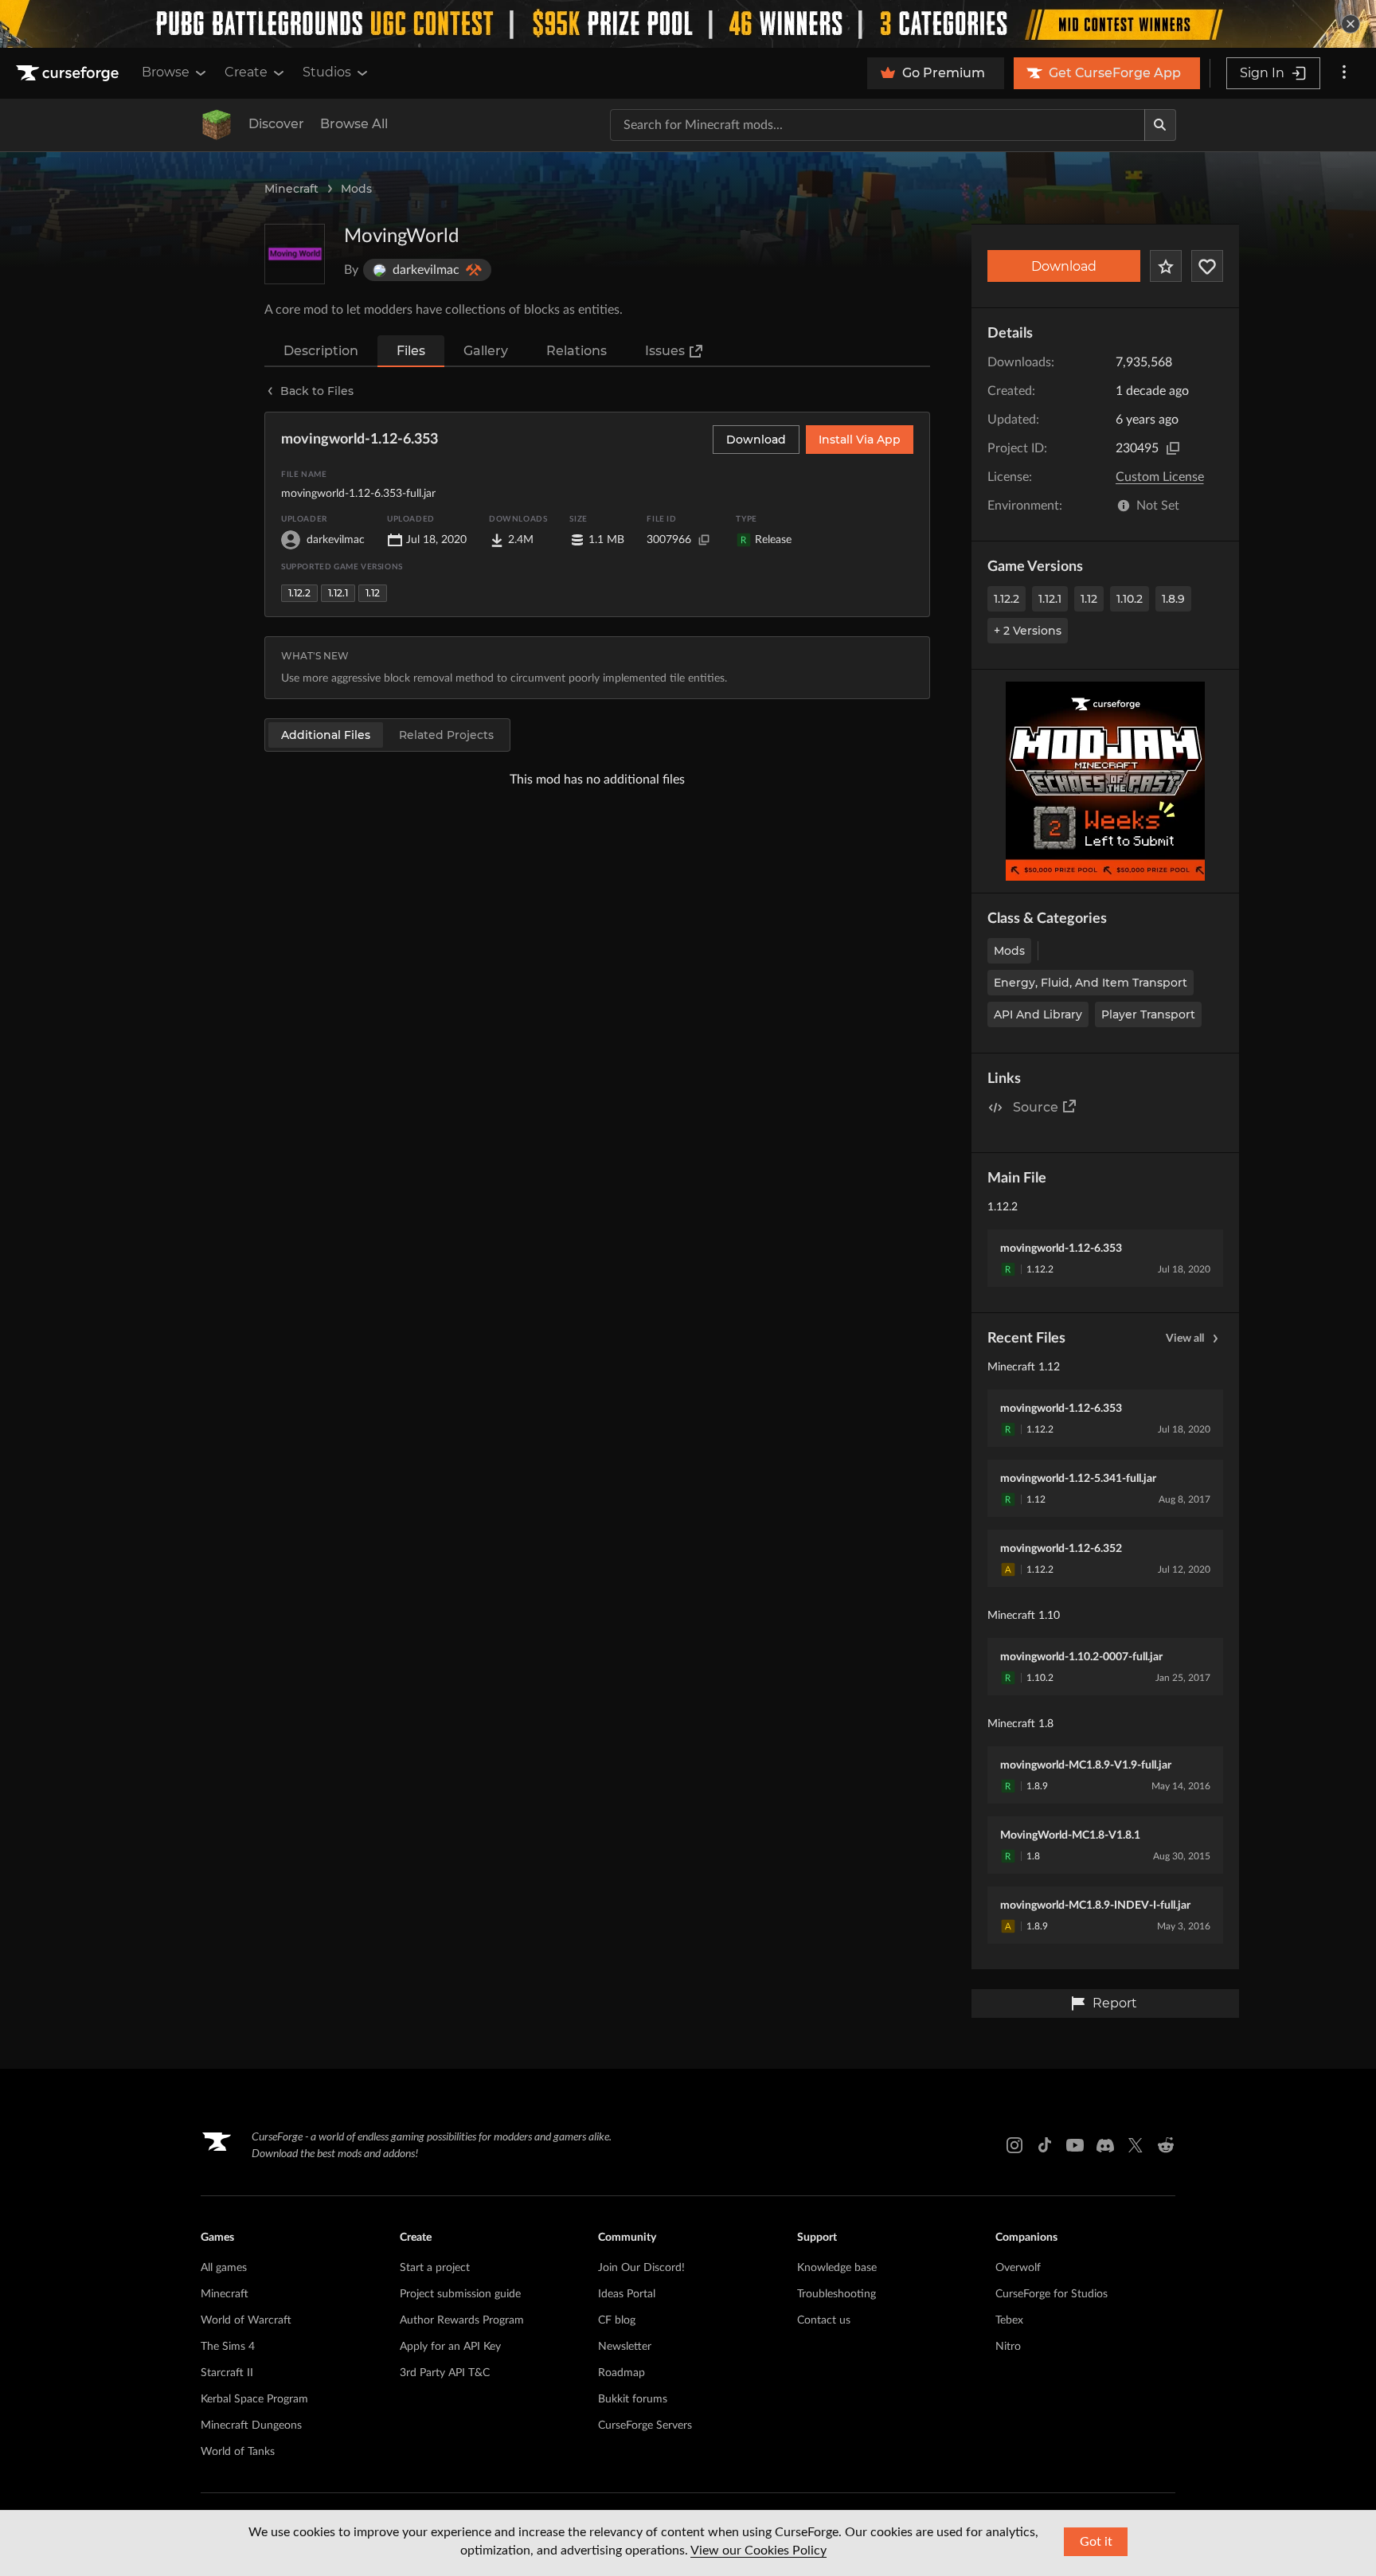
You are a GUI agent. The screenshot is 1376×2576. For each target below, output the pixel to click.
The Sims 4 (228, 2347)
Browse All (354, 124)
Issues (665, 351)
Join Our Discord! (641, 2268)
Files (411, 351)
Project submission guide (460, 2294)
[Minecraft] (217, 125)
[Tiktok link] (1045, 2145)
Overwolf (1018, 2268)
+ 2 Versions (1028, 631)
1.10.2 (1130, 599)
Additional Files (326, 735)
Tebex (1009, 2320)
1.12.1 (1050, 599)
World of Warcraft (246, 2320)
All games (224, 2268)
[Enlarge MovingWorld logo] (295, 254)
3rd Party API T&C (445, 2373)
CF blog (617, 2320)
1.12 (1089, 599)
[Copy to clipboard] (1173, 448)
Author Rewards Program (462, 2320)
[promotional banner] (688, 24)
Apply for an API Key (450, 2347)
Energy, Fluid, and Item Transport (1091, 983)
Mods (356, 189)
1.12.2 (1007, 599)
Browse (166, 72)
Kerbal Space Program (254, 2399)
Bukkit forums (633, 2399)
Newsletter (625, 2347)
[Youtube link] (1075, 2145)
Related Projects (446, 735)
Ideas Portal (627, 2294)
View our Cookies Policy (758, 2551)
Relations (577, 351)
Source (1036, 1107)
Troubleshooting (837, 2294)
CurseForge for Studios (1052, 2294)
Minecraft (291, 189)
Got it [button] (1096, 2542)
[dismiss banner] (1351, 24)
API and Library (1038, 1014)
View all (1185, 1339)
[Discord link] (1105, 2145)
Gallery (486, 351)
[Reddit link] (1166, 2145)
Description (321, 351)
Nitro (1008, 2347)
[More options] (1344, 73)
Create (246, 72)
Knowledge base (837, 2268)
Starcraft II (227, 2373)
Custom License (1160, 477)
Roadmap (622, 2373)
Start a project (435, 2268)
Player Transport (1148, 1014)
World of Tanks (238, 2452)
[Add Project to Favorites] (1166, 266)
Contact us (824, 2320)
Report (1115, 2003)
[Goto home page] (69, 73)
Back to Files (317, 391)
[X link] (1136, 2145)
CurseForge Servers (645, 2426)
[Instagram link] (1014, 2145)
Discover (276, 124)
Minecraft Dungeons (251, 2426)
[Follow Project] (1207, 266)
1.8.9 (1173, 599)
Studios (327, 72)
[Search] (1160, 125)
